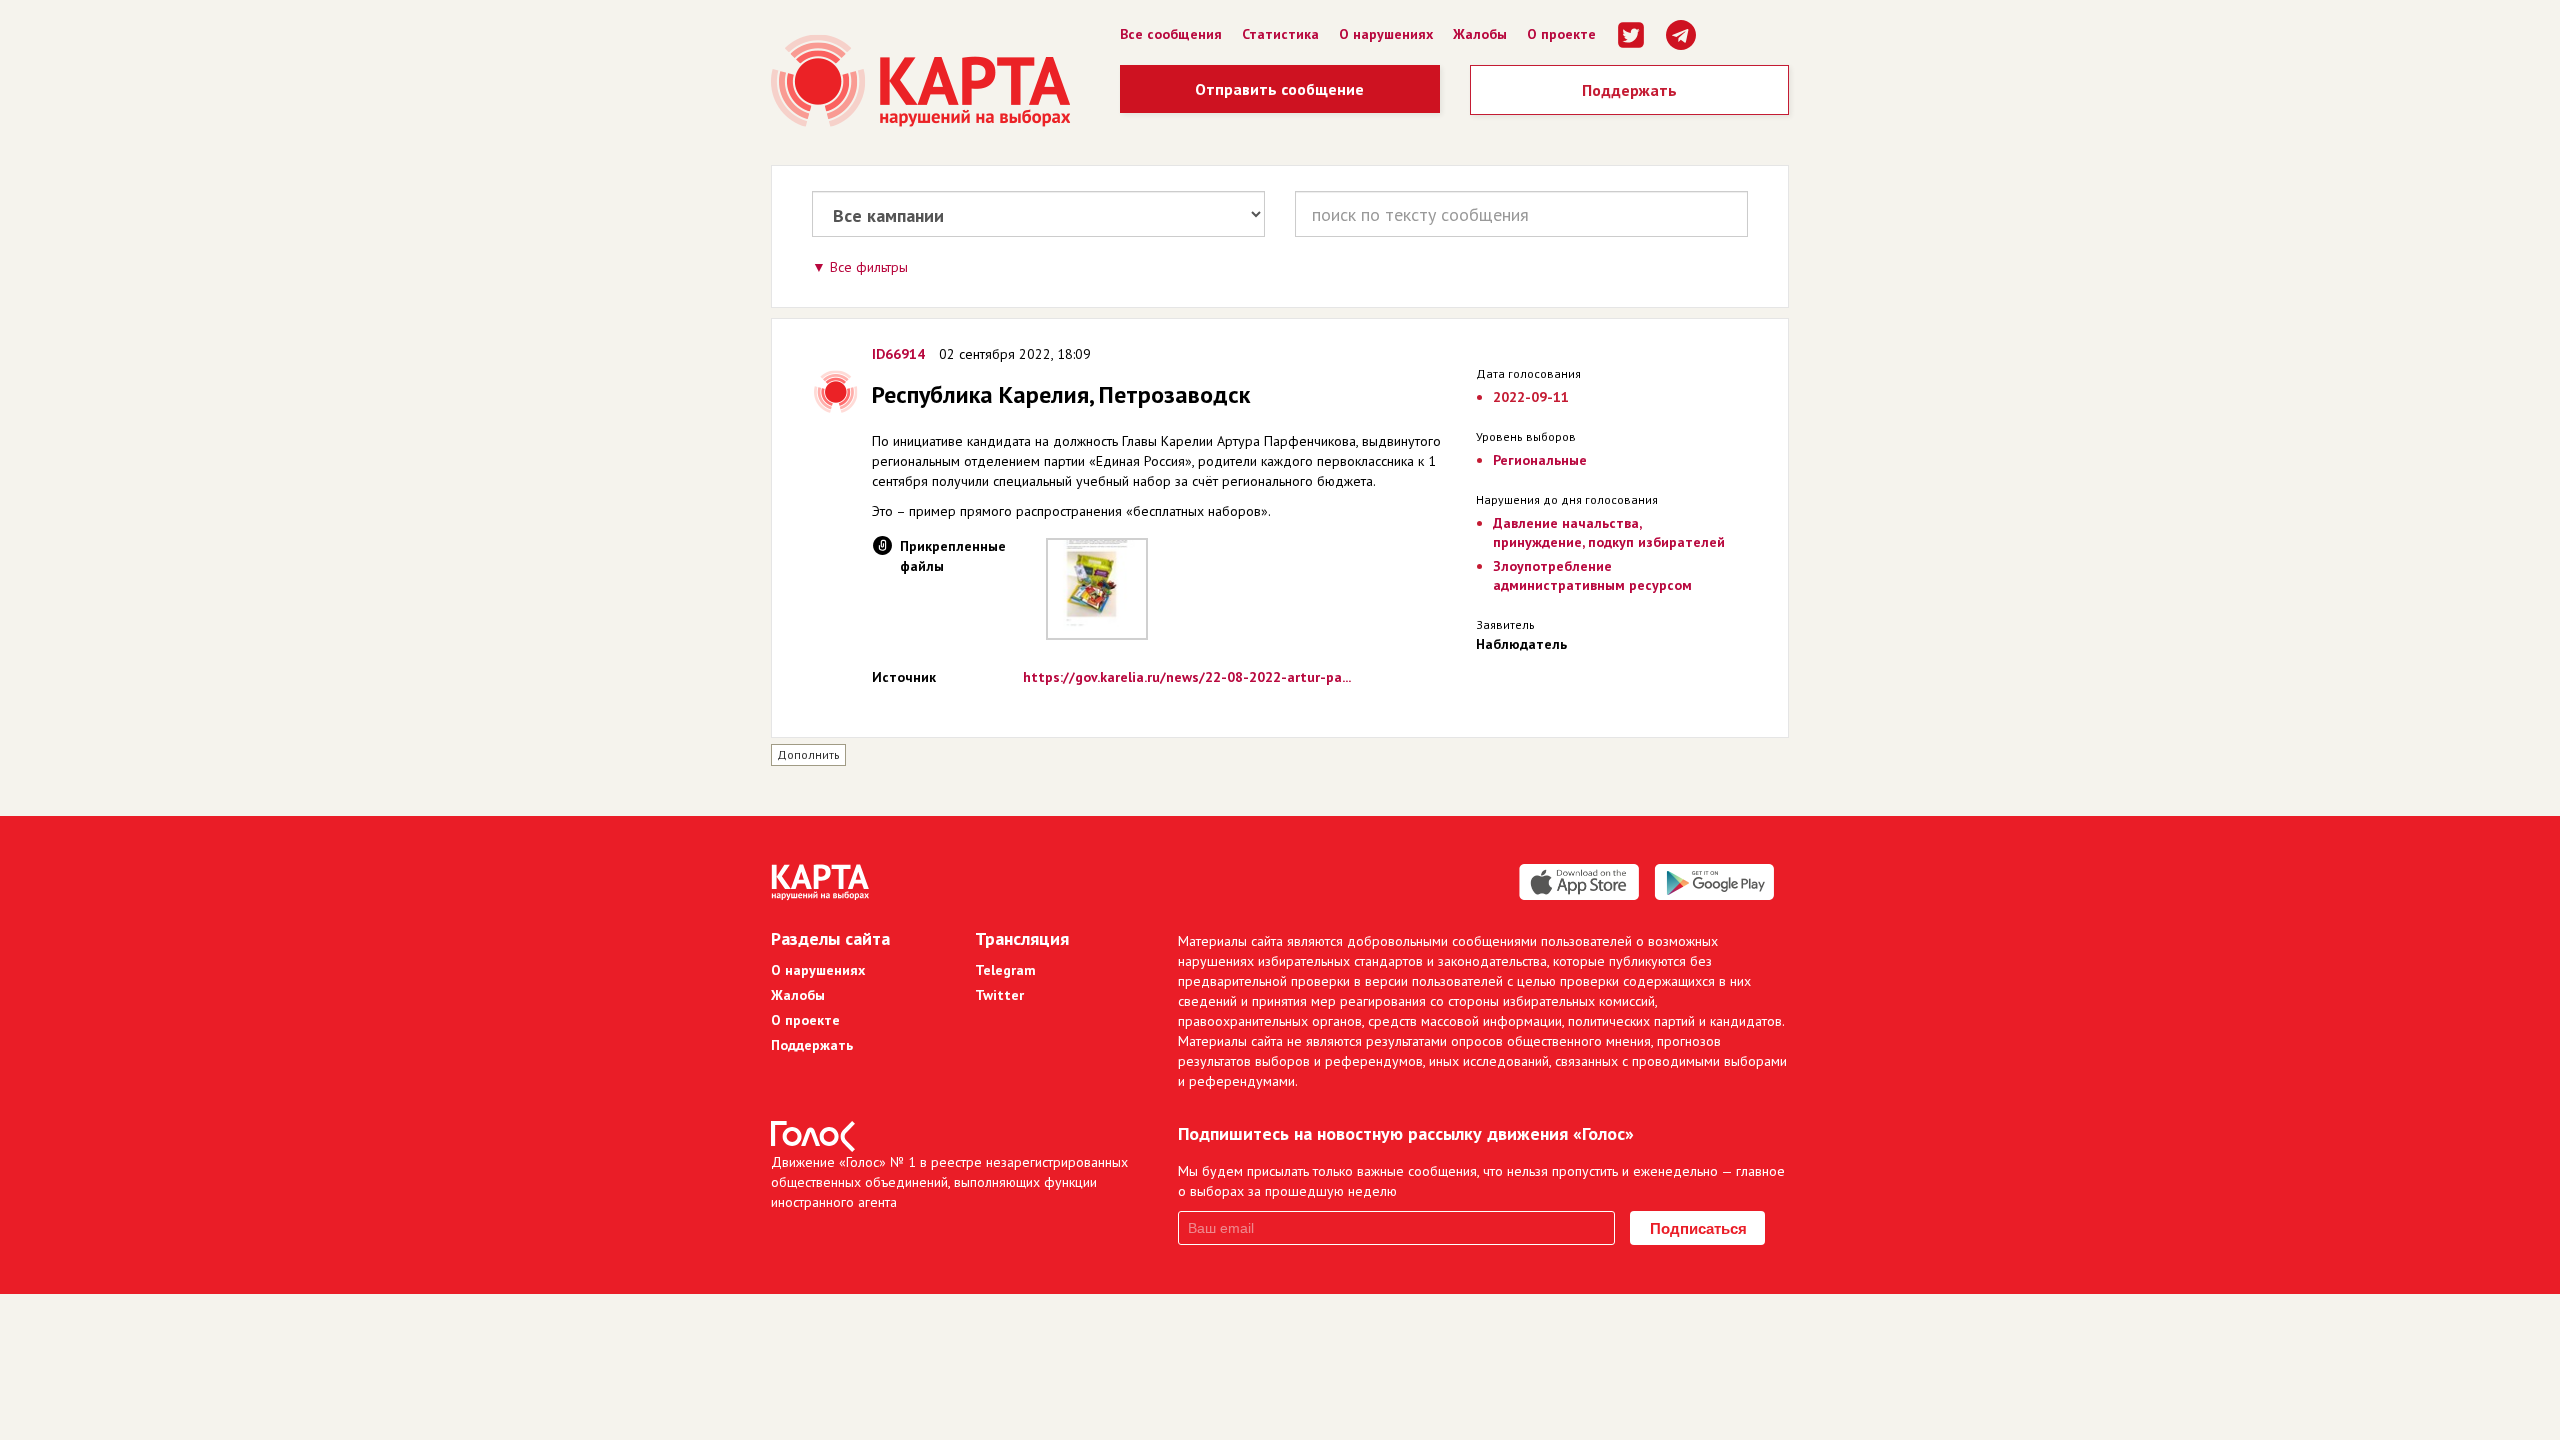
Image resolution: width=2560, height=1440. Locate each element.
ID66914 (898, 354)
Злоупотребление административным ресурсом (1592, 575)
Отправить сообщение (1279, 89)
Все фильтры (869, 267)
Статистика (1280, 34)
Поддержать (1629, 90)
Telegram (1005, 970)
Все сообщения (1171, 34)
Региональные (1540, 460)
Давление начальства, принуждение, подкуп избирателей (1609, 532)
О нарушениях (1386, 34)
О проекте (1561, 34)
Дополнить (808, 754)
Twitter (999, 995)
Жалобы (1480, 34)
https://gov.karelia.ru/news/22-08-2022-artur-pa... (1187, 677)
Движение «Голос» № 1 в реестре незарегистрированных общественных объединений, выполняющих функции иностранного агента (949, 1182)
